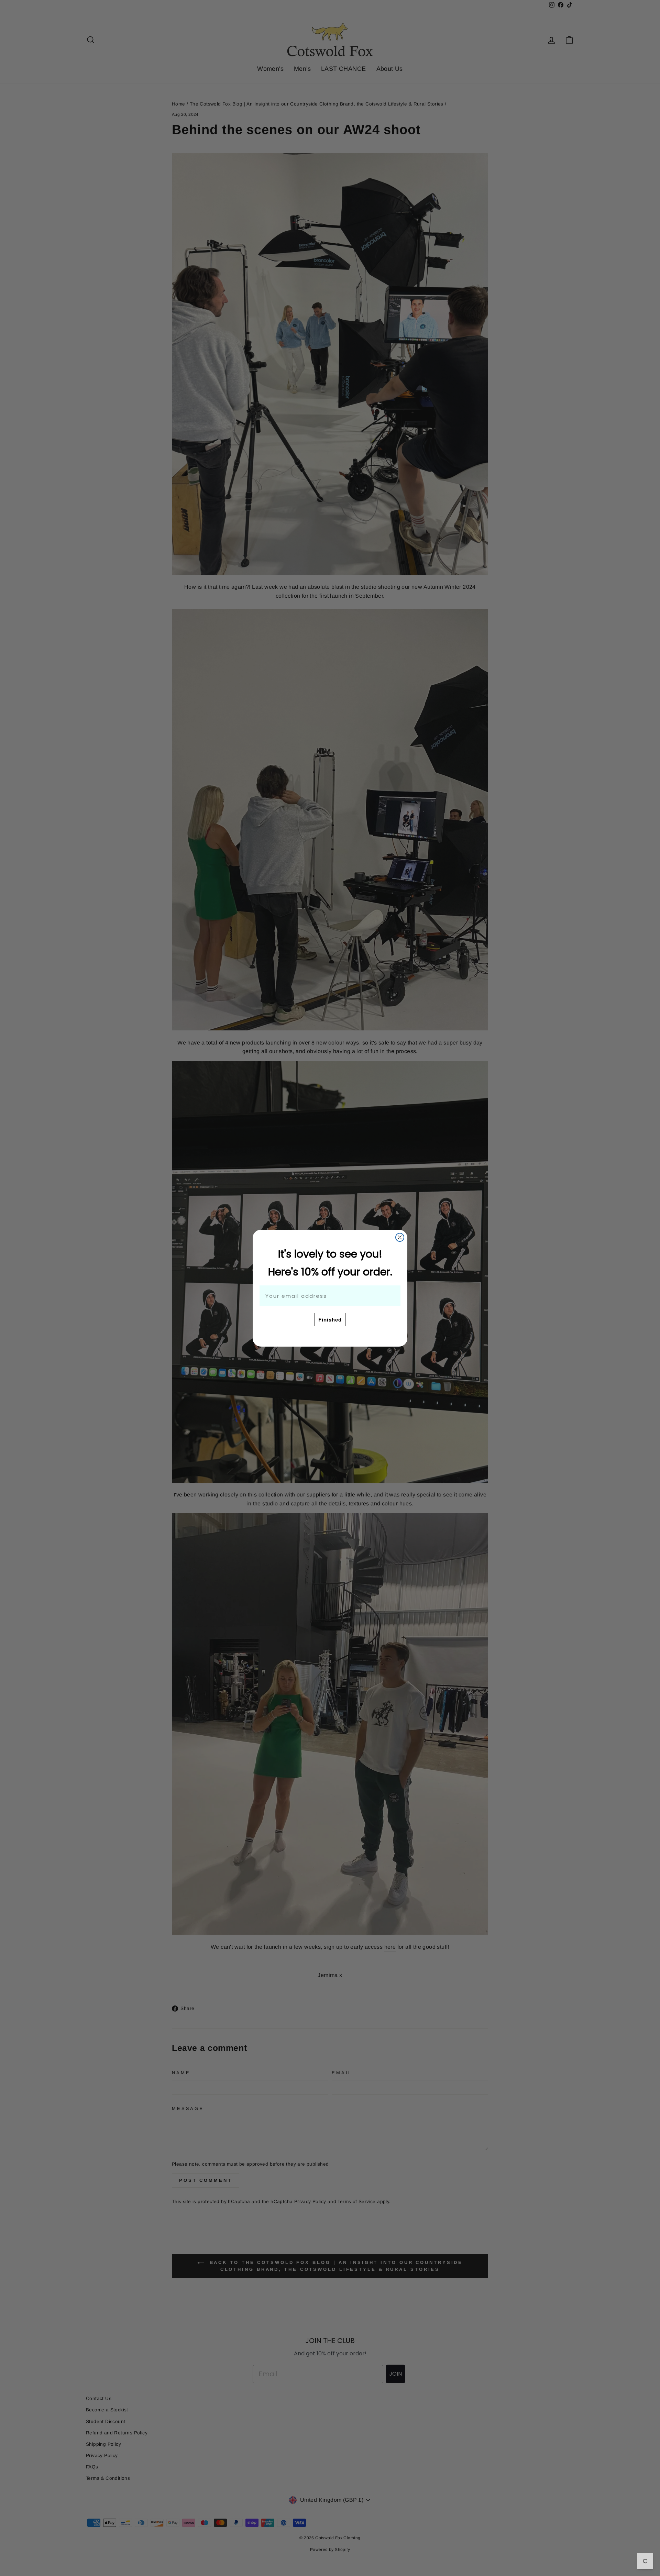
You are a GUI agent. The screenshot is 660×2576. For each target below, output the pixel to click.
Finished (330, 1319)
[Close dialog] (400, 1237)
